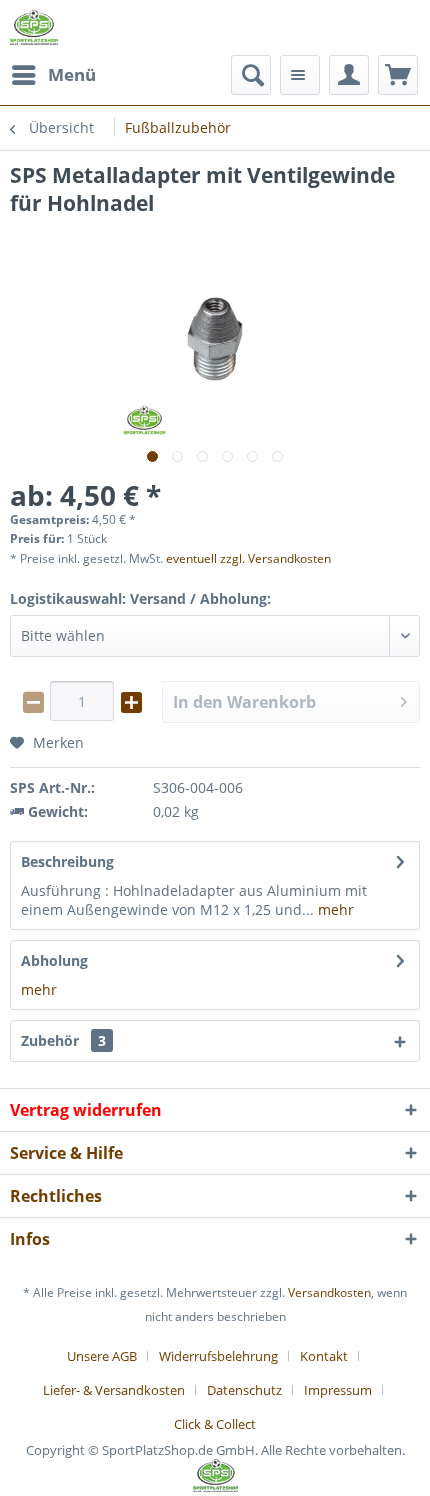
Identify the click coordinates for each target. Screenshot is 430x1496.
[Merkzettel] (300, 75)
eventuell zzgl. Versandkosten (248, 558)
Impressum (338, 1390)
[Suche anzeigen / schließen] (251, 75)
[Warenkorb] (398, 75)
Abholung (54, 960)
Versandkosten (329, 1292)
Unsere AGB (102, 1356)
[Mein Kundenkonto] (349, 75)
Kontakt (324, 1356)
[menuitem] (53, 75)
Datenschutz (244, 1390)
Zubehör (63, 1040)
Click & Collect (215, 1424)
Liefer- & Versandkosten (114, 1390)
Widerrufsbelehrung (218, 1356)
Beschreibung (67, 861)
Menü (72, 74)
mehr (334, 909)
